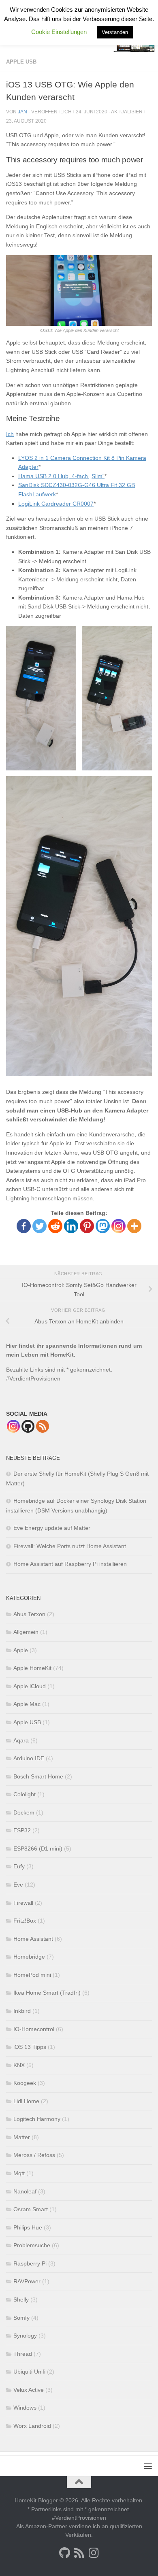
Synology (25, 2336)
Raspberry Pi (30, 2263)
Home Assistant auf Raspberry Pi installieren (70, 1564)
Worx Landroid (32, 2426)
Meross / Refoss (34, 2155)
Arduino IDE (29, 1758)
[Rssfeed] (43, 1426)
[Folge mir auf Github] (64, 2553)
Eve (18, 1885)
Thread (23, 2354)
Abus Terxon (29, 1614)
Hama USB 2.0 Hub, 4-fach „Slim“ (61, 476)
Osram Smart (31, 2209)
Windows (25, 2408)
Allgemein (26, 1632)
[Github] (28, 1426)
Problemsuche (32, 2245)
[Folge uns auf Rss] (79, 2553)
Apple (21, 1650)
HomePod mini (32, 1975)
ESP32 (22, 1830)
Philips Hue (28, 2227)
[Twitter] (39, 1226)
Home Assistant (33, 1939)
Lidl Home (26, 2101)
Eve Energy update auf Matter (52, 1528)
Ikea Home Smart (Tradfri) (47, 1993)
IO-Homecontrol (34, 2029)
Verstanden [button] (115, 32)
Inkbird (22, 2011)
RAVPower (27, 2281)
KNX (19, 2065)
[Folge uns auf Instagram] (94, 2553)
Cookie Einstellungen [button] (59, 32)
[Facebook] (24, 1226)
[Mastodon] (103, 1226)
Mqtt (19, 2173)
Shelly (21, 2299)
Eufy (19, 1866)
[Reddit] (55, 1226)
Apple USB (21, 62)
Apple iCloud (30, 1686)
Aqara (21, 1740)
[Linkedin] (71, 1226)
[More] (134, 1226)
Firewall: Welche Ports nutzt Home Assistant (70, 1546)
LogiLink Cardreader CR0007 (56, 504)
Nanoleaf (25, 2191)
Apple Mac (27, 1704)
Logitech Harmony (37, 2119)
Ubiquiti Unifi (29, 2372)
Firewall (23, 1903)
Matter (22, 2137)
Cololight (25, 1794)
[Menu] (148, 2466)
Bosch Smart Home (38, 1776)
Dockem (24, 1812)
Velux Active (29, 2390)
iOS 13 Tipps (30, 2047)
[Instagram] (118, 1226)
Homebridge (29, 1957)
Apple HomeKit (32, 1668)
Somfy (21, 2318)
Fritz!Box (25, 1921)
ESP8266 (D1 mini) (38, 1849)
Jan (22, 112)
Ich (10, 434)
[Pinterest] (87, 1226)
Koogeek (25, 2083)
